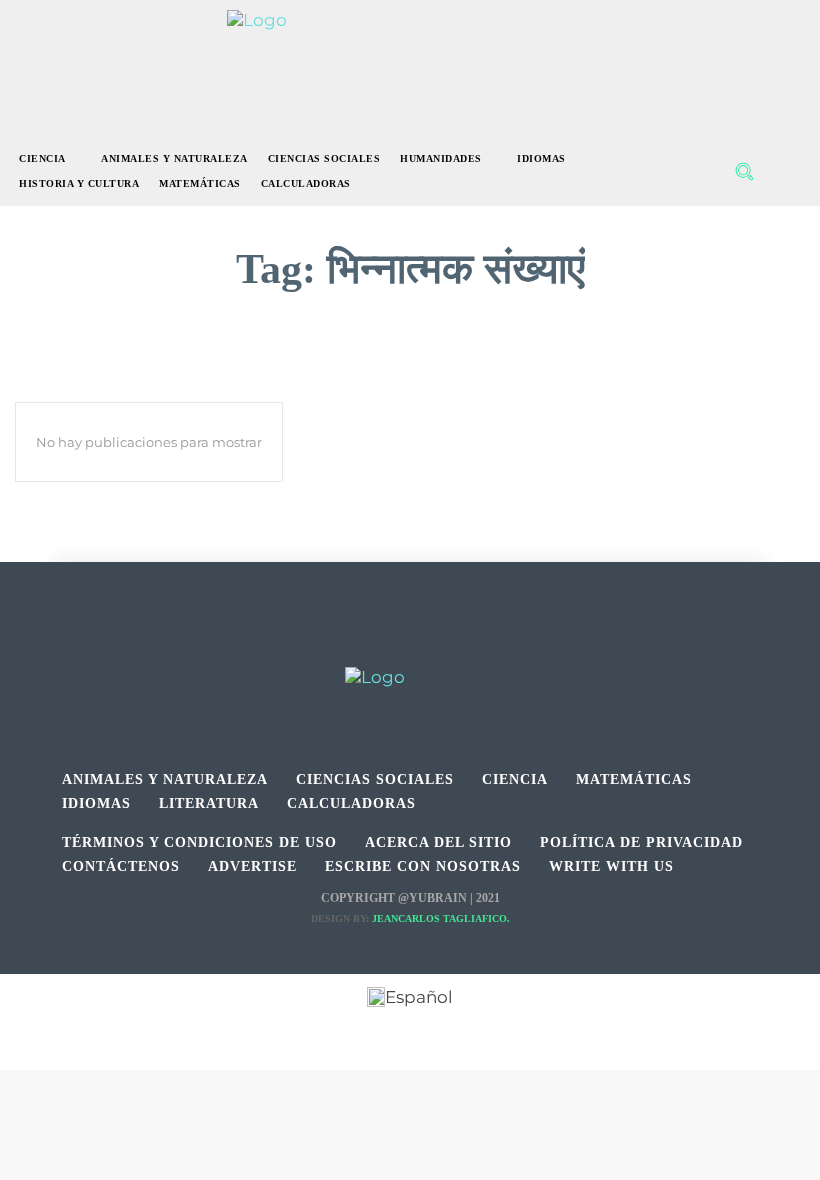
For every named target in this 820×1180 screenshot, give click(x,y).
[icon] (787, 172)
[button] (744, 171)
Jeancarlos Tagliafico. (441, 918)
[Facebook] (365, 644)
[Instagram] (410, 644)
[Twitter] (455, 644)
